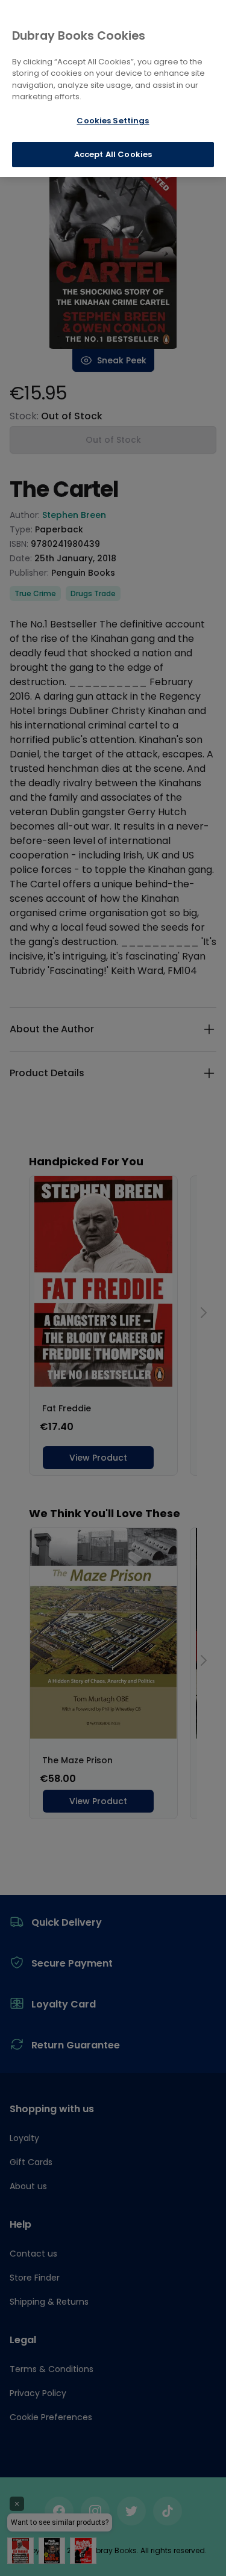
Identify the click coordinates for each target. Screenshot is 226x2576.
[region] (113, 88)
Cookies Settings (113, 121)
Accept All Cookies (113, 154)
